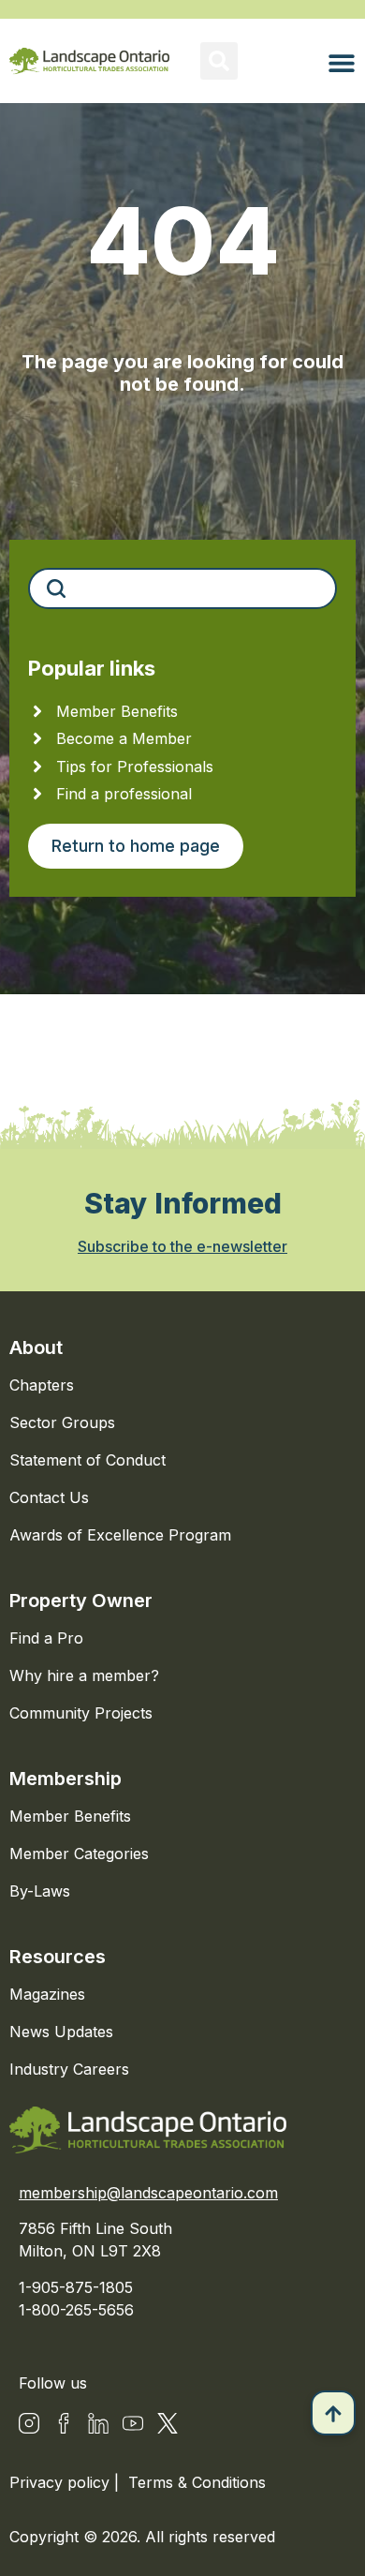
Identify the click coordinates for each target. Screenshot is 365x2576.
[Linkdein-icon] (98, 2423)
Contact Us (49, 1497)
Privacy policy (62, 2482)
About (36, 1348)
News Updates (61, 2032)
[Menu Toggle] (342, 63)
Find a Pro (46, 1638)
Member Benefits (70, 1816)
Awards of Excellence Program (120, 1535)
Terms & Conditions (197, 2482)
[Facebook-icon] (64, 2423)
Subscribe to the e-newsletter (182, 1246)
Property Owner (81, 1601)
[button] (219, 61)
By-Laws (40, 1891)
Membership (66, 1779)
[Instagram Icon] (29, 2423)
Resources (58, 1957)
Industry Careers (69, 2069)
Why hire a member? (84, 1675)
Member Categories (79, 1854)
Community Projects (81, 1713)
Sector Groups (62, 1422)
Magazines (47, 1994)
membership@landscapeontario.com (148, 2193)
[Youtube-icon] (133, 2423)
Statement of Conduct (88, 1460)
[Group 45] (168, 2423)
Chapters (42, 1385)
